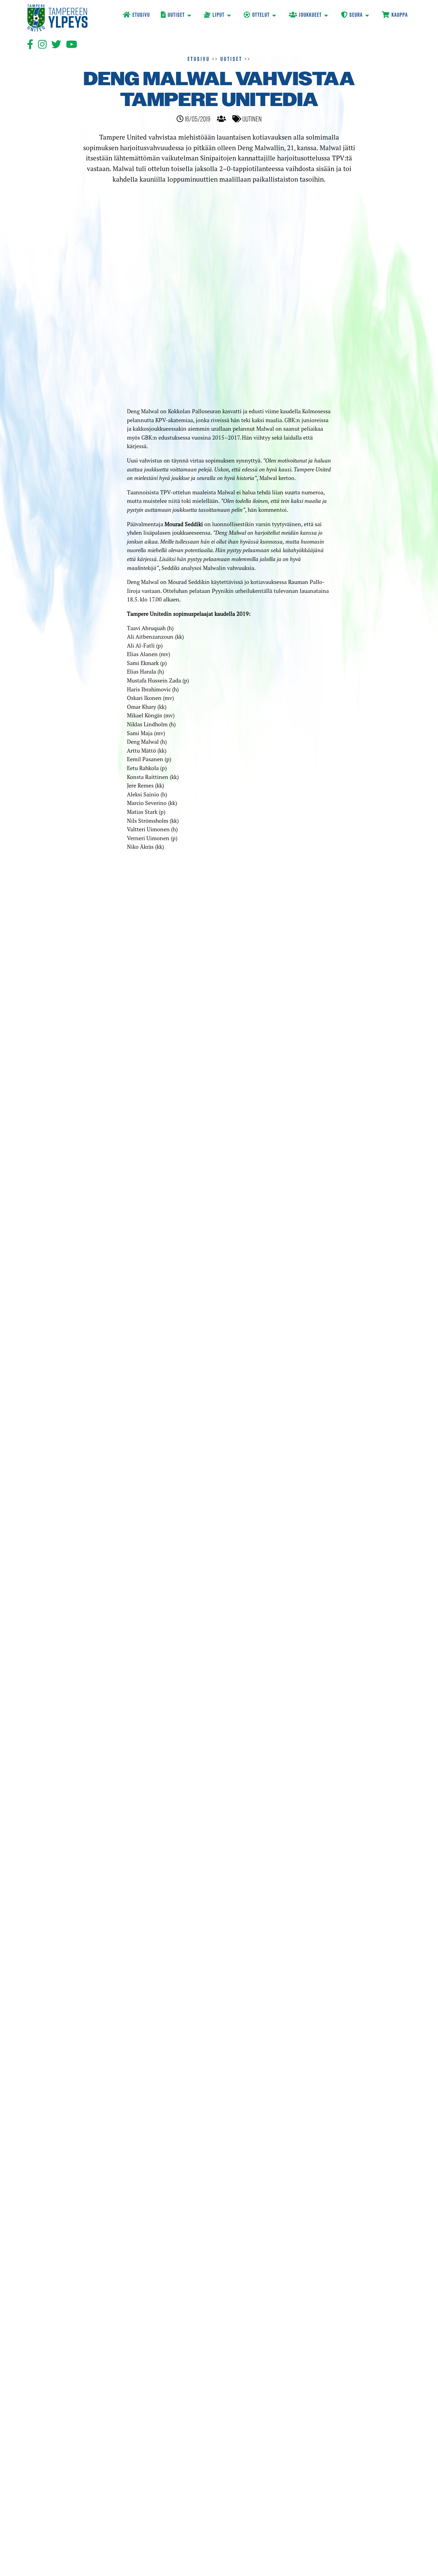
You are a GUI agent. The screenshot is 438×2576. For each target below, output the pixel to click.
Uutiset (231, 59)
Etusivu (199, 59)
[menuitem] (136, 16)
